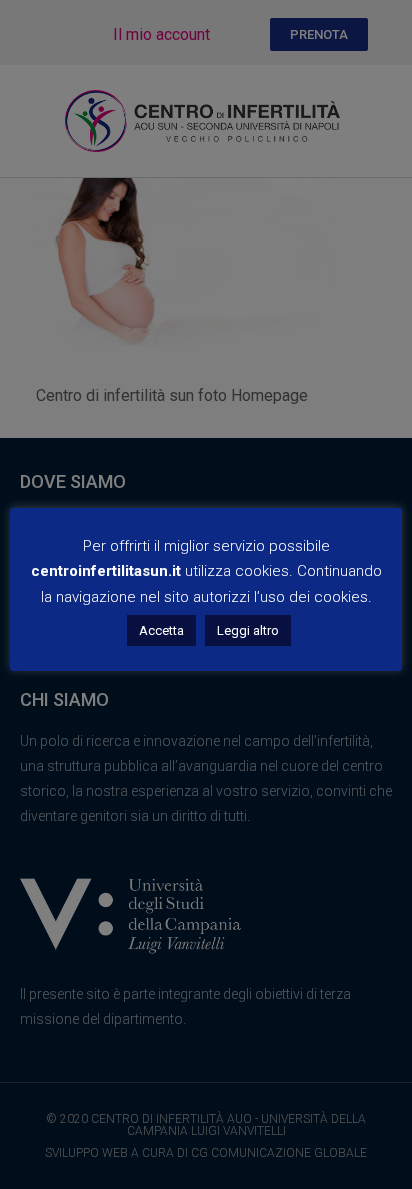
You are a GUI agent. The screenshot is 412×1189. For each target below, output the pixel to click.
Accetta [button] (161, 630)
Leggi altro (248, 630)
